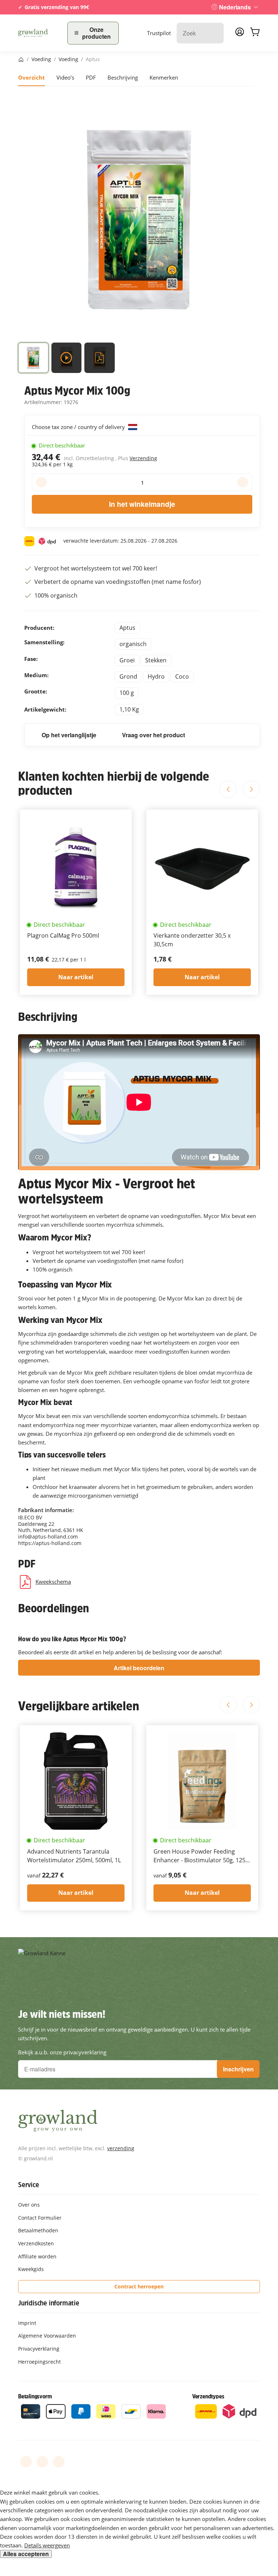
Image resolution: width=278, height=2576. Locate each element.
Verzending (143, 458)
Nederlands (235, 7)
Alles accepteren (26, 2554)
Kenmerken (164, 77)
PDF (91, 77)
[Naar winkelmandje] (255, 33)
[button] (33, 359)
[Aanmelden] (240, 34)
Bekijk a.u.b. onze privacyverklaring (62, 2052)
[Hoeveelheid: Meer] (243, 482)
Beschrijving (123, 77)
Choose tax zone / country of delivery (79, 427)
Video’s (65, 77)
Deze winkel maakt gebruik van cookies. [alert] (50, 2492)
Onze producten (96, 33)
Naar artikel (76, 977)
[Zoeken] (214, 33)
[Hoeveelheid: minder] (41, 482)
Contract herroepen (139, 2286)
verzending (121, 2148)
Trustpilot (159, 33)
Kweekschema (53, 1582)
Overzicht (31, 77)
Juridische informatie (49, 2303)
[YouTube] (42, 2462)
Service (29, 2185)
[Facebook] (26, 2462)
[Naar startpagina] (38, 33)
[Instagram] (59, 2462)
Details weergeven (47, 2545)
